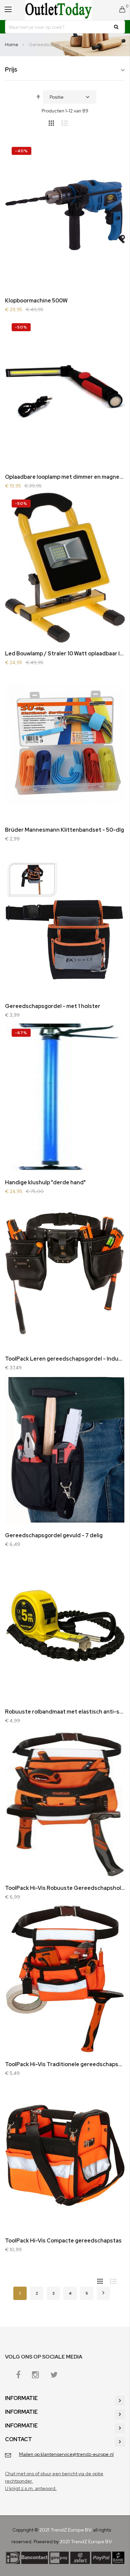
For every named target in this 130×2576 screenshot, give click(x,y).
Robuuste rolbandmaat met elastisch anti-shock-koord (65, 1712)
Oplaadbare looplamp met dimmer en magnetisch (65, 477)
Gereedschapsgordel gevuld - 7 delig (54, 1535)
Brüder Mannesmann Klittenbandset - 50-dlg (64, 830)
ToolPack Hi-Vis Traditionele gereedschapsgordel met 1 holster (65, 2064)
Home (12, 44)
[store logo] (58, 10)
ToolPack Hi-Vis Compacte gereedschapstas (63, 2241)
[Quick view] (112, 190)
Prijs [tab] (11, 70)
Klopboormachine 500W (36, 301)
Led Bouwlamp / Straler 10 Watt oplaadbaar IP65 (65, 654)
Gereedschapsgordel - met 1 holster (53, 1006)
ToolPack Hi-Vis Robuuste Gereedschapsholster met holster (65, 1888)
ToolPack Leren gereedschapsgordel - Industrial (65, 1359)
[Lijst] (67, 122)
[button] (112, 153)
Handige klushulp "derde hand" (45, 1182)
